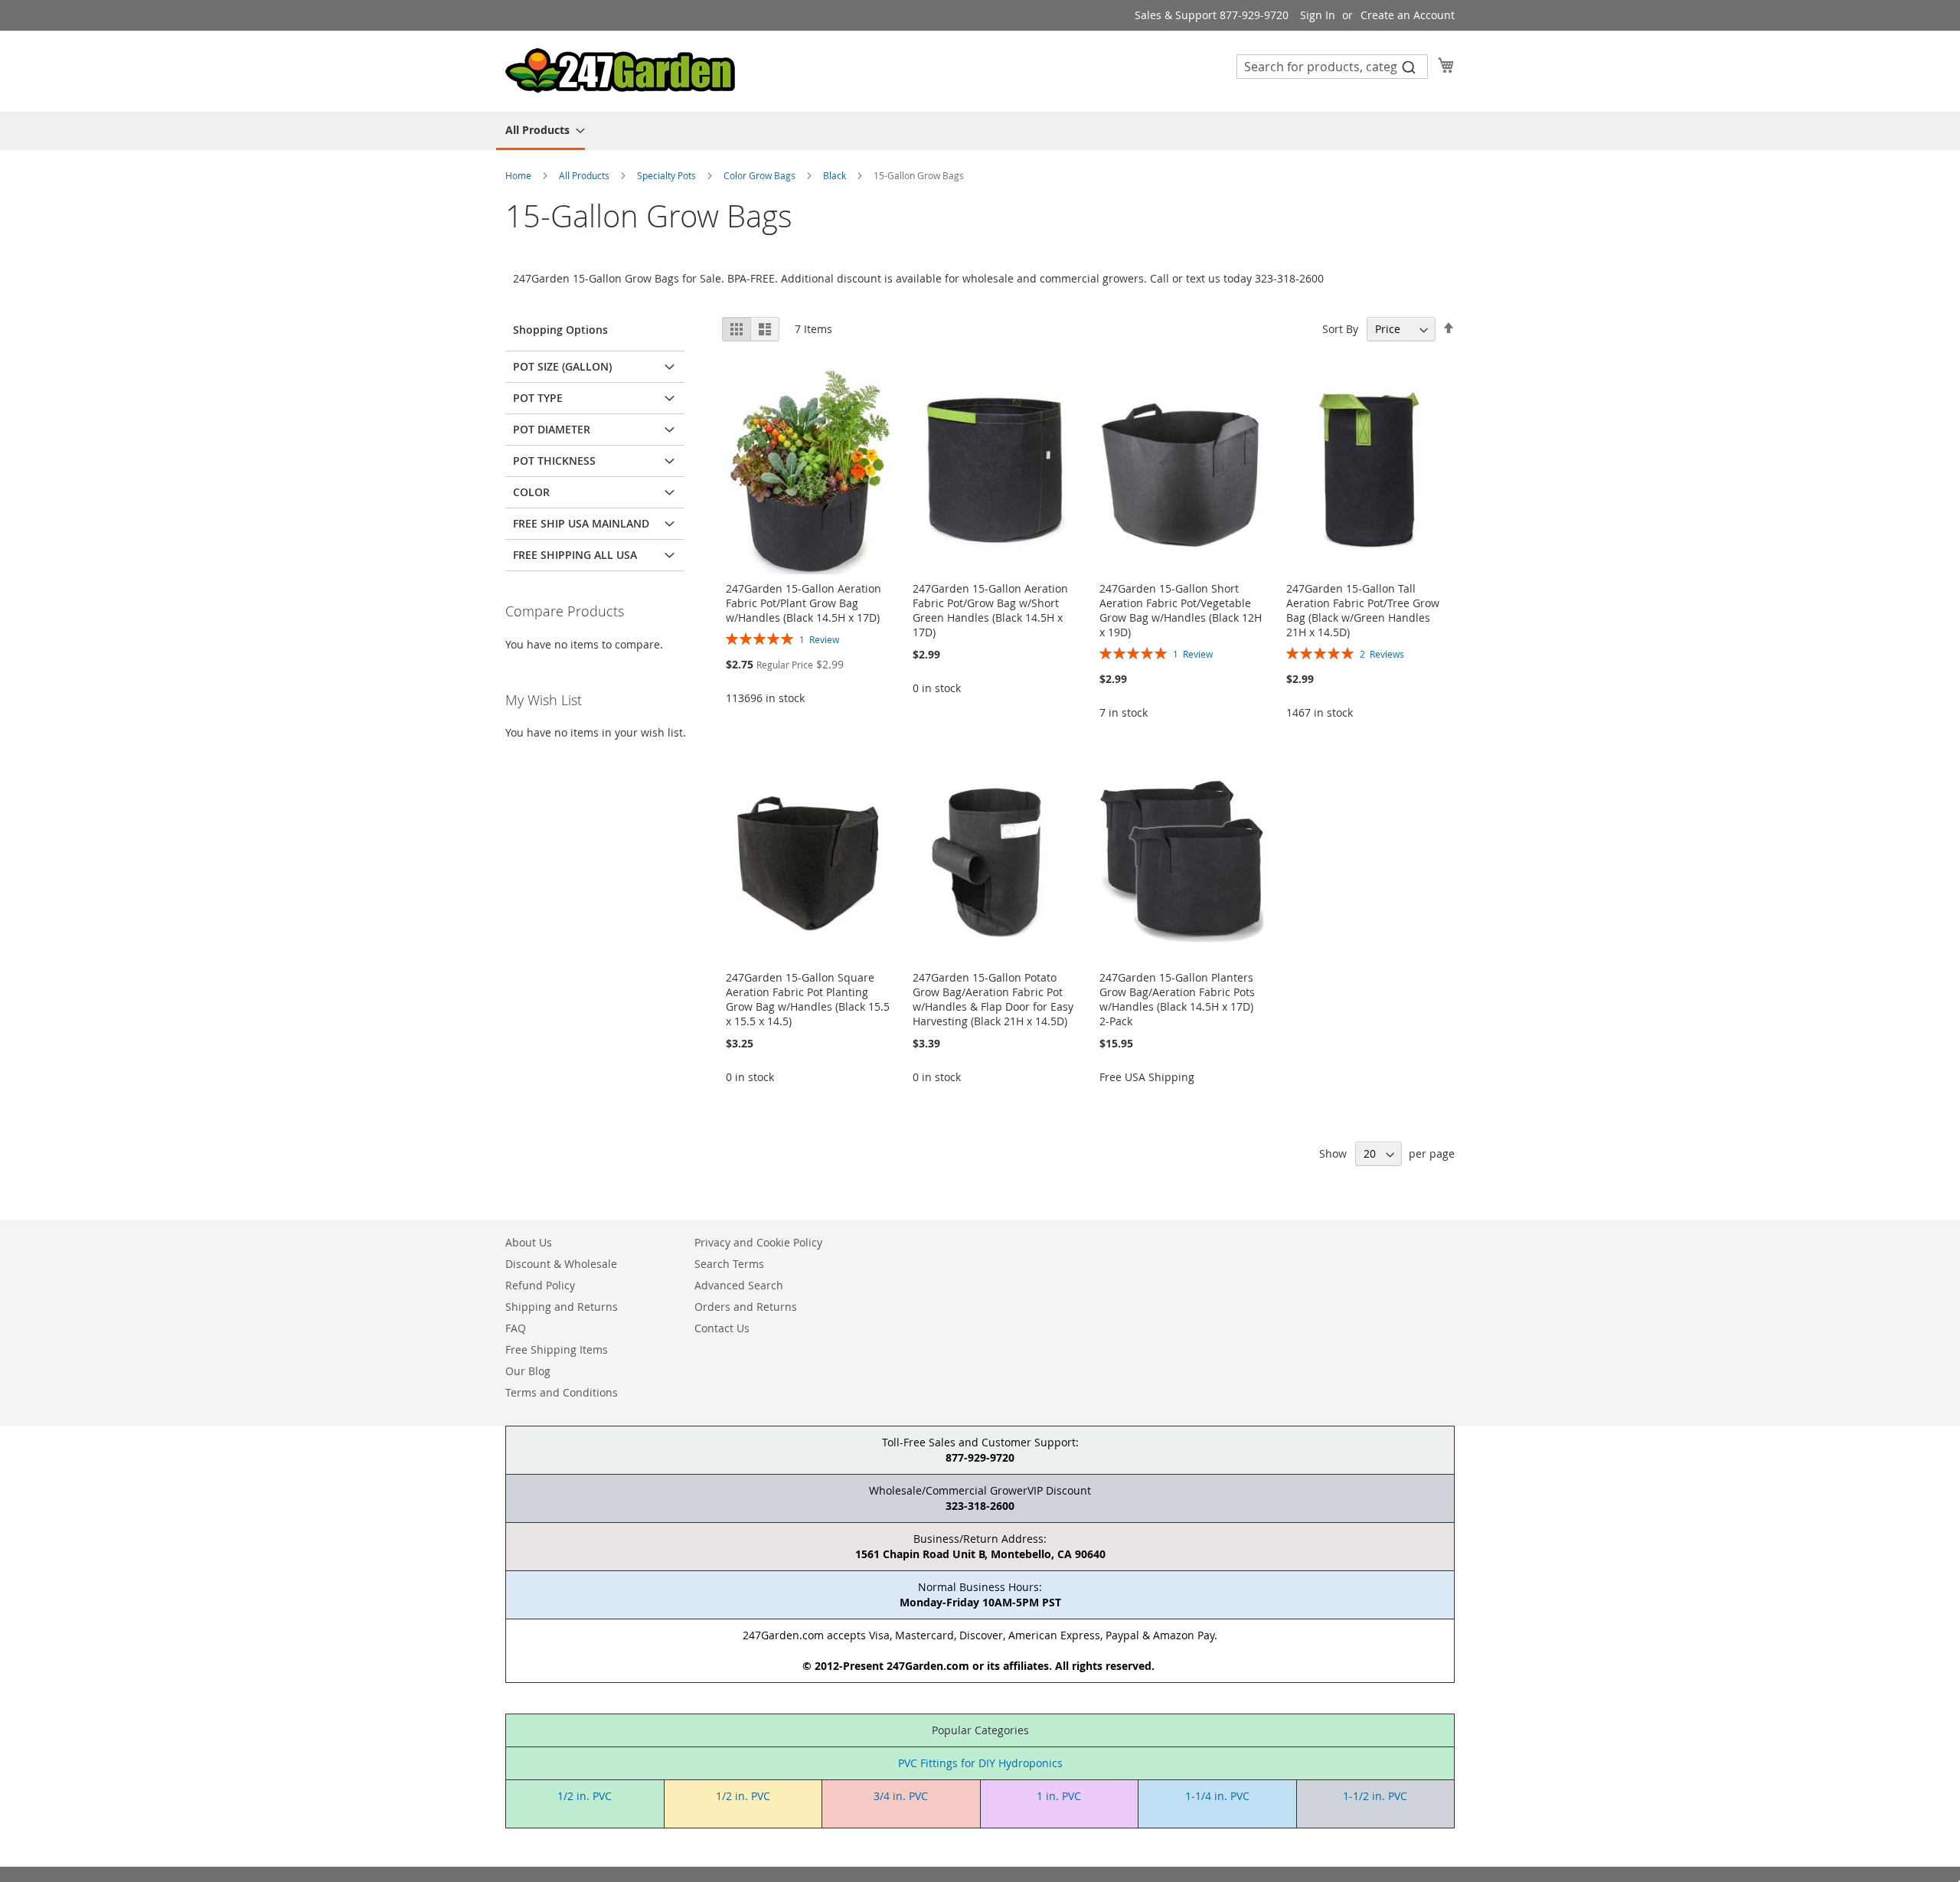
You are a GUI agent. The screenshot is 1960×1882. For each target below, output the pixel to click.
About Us (529, 1242)
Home (519, 175)
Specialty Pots (668, 175)
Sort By (1340, 329)
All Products (585, 175)
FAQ (516, 1328)
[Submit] (1409, 67)
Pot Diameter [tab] (552, 429)
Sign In (1318, 15)
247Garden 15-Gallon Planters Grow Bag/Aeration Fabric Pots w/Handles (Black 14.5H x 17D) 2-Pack (1177, 999)
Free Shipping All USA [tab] (575, 555)
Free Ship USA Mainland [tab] (581, 523)
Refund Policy (540, 1285)
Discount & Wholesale (561, 1264)
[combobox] (1332, 67)
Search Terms (729, 1264)
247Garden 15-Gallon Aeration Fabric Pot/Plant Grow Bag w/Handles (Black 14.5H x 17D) (804, 603)
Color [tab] (531, 492)
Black (836, 175)
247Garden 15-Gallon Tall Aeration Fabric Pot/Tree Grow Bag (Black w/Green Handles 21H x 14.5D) (1363, 610)
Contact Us (722, 1328)
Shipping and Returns (562, 1307)
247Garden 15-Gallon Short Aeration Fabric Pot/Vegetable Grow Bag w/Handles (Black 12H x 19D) (1181, 610)
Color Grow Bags (761, 175)
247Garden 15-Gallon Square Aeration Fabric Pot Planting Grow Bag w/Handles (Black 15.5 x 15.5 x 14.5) (808, 999)
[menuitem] (541, 131)
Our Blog (528, 1371)
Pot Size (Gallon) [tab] (562, 366)
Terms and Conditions (562, 1392)
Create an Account (1408, 15)
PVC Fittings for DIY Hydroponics (980, 1763)
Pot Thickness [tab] (554, 461)
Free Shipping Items (557, 1349)
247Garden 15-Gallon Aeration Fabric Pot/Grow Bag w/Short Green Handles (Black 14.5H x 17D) (990, 610)
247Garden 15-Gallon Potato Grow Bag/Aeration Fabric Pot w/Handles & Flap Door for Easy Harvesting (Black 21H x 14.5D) (993, 999)
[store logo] (620, 70)
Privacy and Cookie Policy (758, 1242)
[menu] (980, 131)
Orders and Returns (746, 1307)
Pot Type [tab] (538, 398)
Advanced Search (739, 1285)
